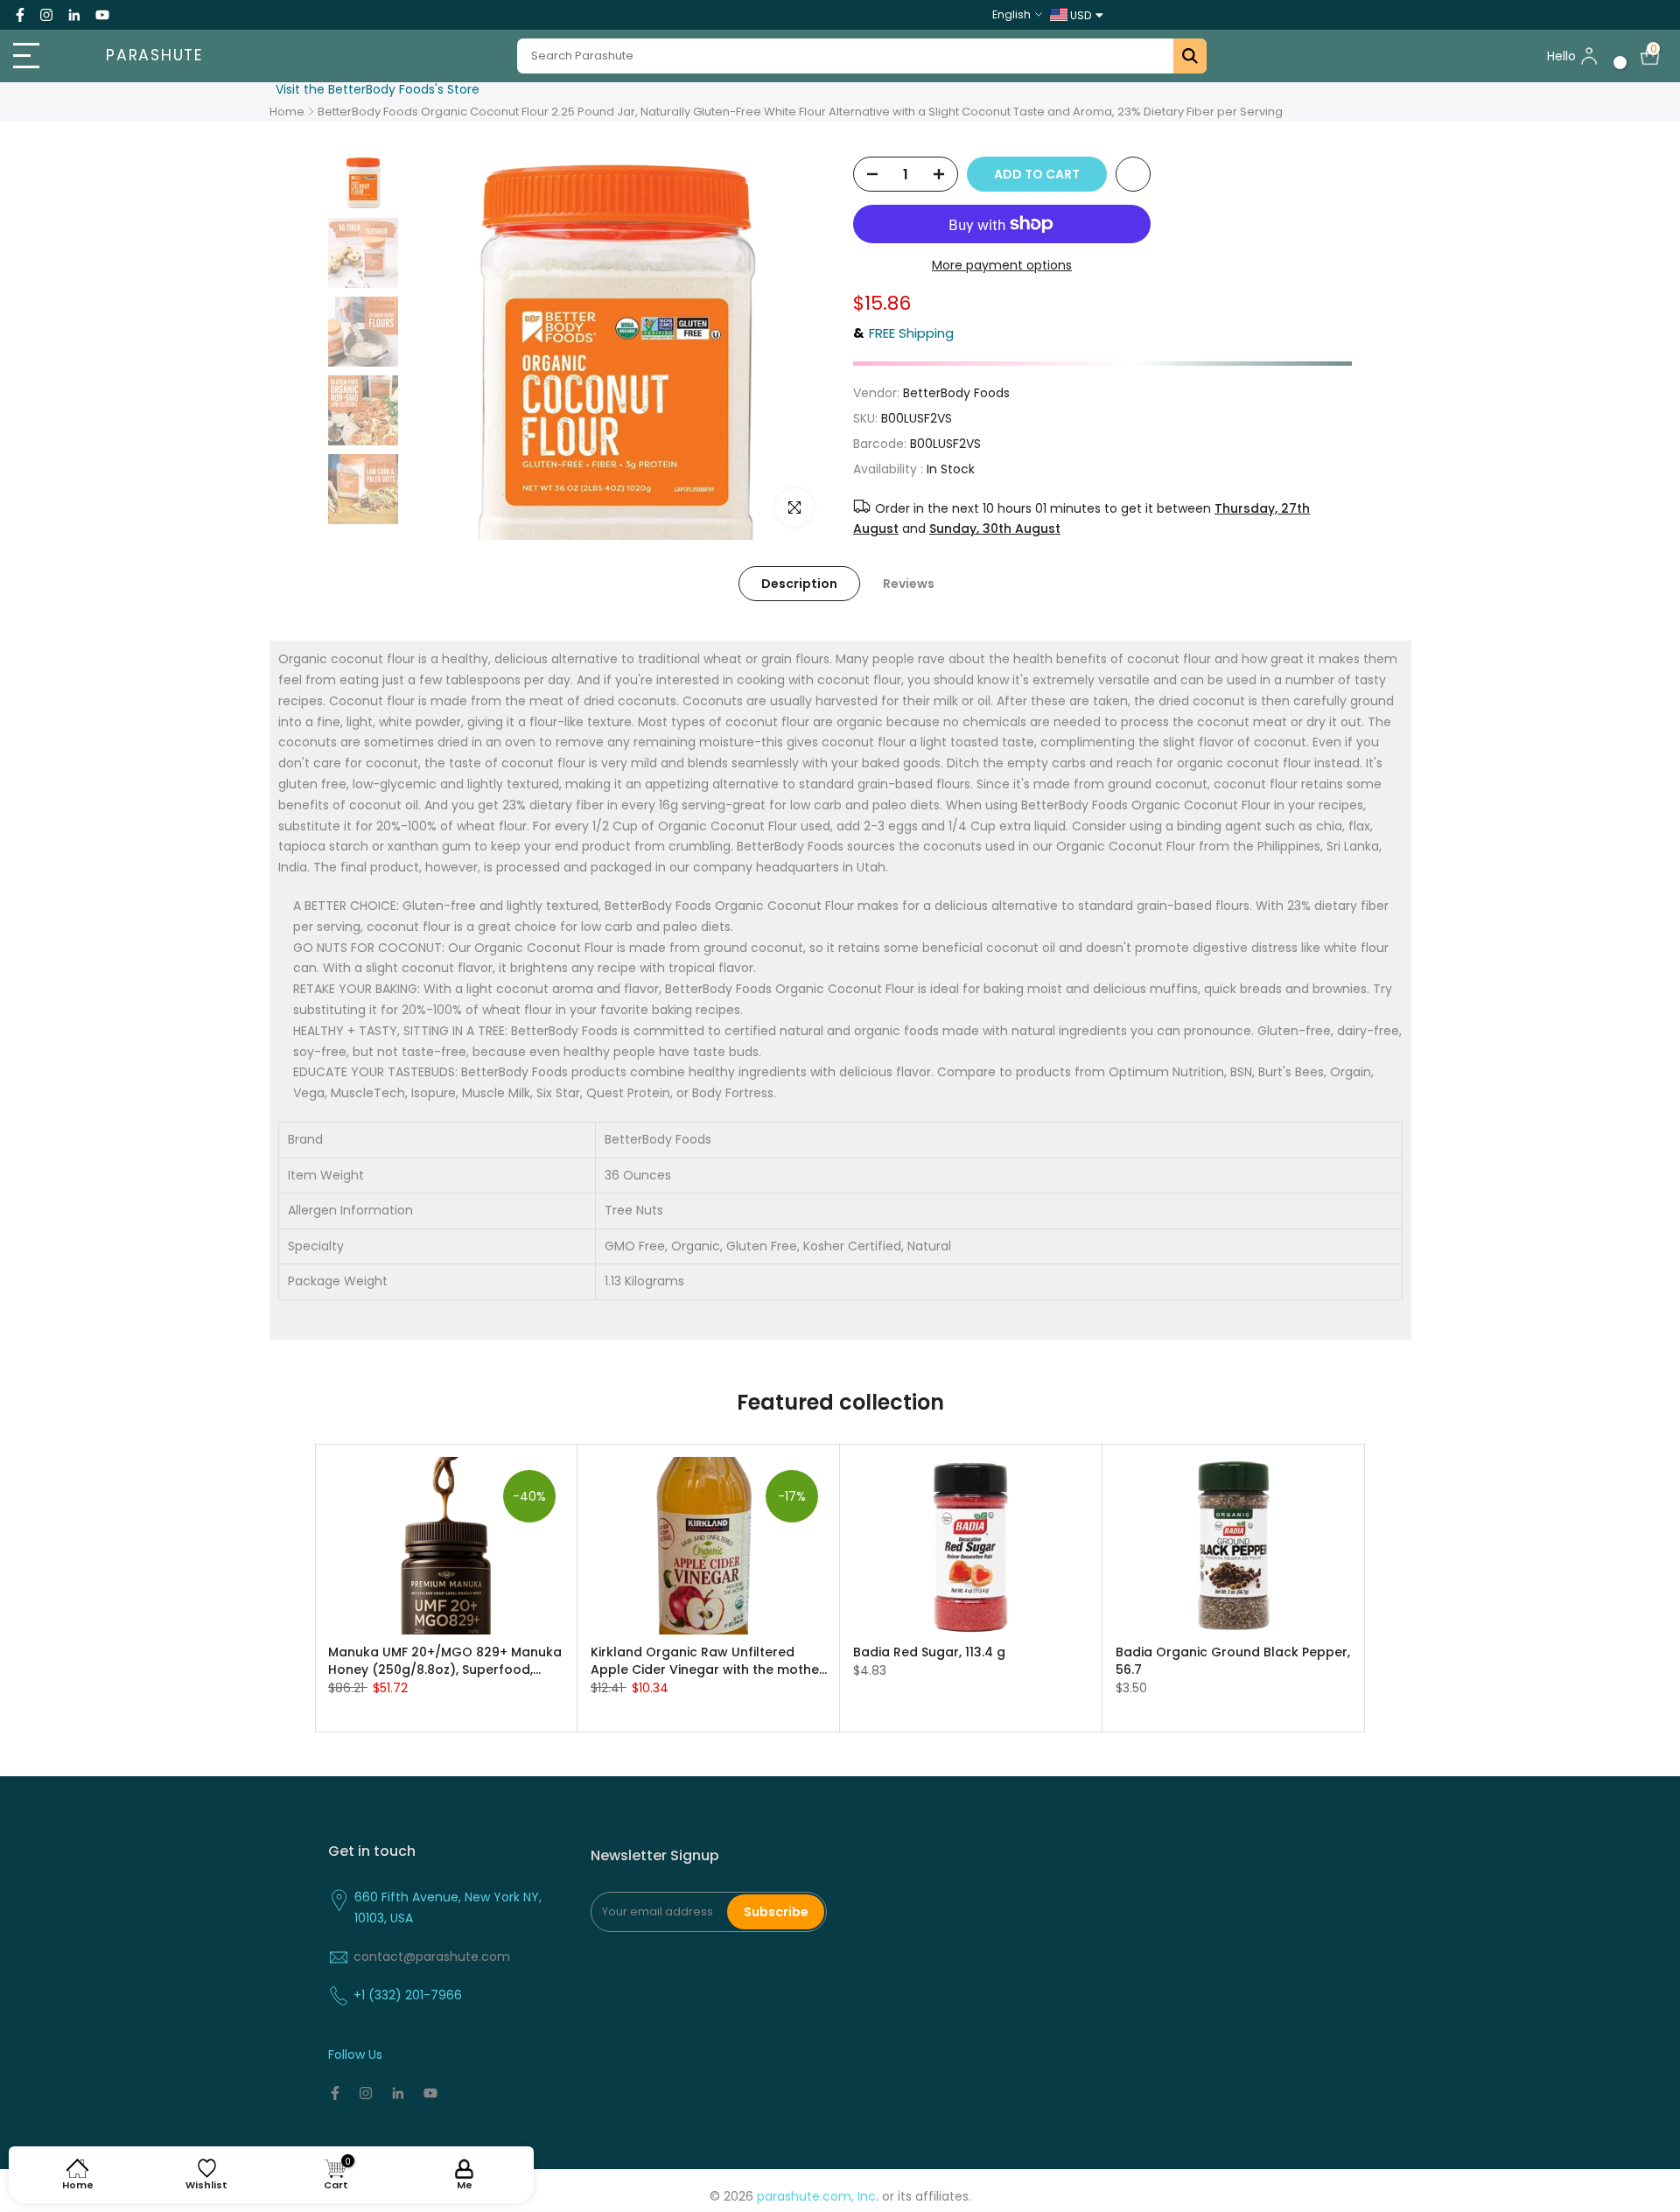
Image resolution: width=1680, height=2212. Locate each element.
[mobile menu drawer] (42, 56)
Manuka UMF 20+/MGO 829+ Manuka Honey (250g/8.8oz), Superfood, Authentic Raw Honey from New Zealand (445, 1660)
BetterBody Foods (956, 393)
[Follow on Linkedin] (74, 15)
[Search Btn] (1190, 56)
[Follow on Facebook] (20, 15)
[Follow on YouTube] (102, 15)
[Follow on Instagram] (46, 15)
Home (287, 112)
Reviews (909, 584)
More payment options (1002, 265)
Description (799, 584)
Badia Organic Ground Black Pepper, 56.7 (1233, 1660)
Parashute (155, 56)
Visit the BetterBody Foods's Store (378, 89)
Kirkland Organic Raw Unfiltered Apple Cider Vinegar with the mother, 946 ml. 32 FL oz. (709, 1660)
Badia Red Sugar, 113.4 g (929, 1651)
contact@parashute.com (432, 1956)
